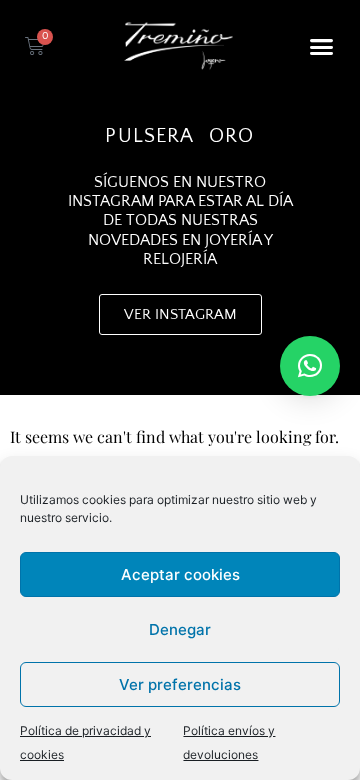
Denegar (180, 629)
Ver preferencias (180, 684)
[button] (322, 46)
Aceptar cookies (180, 574)
